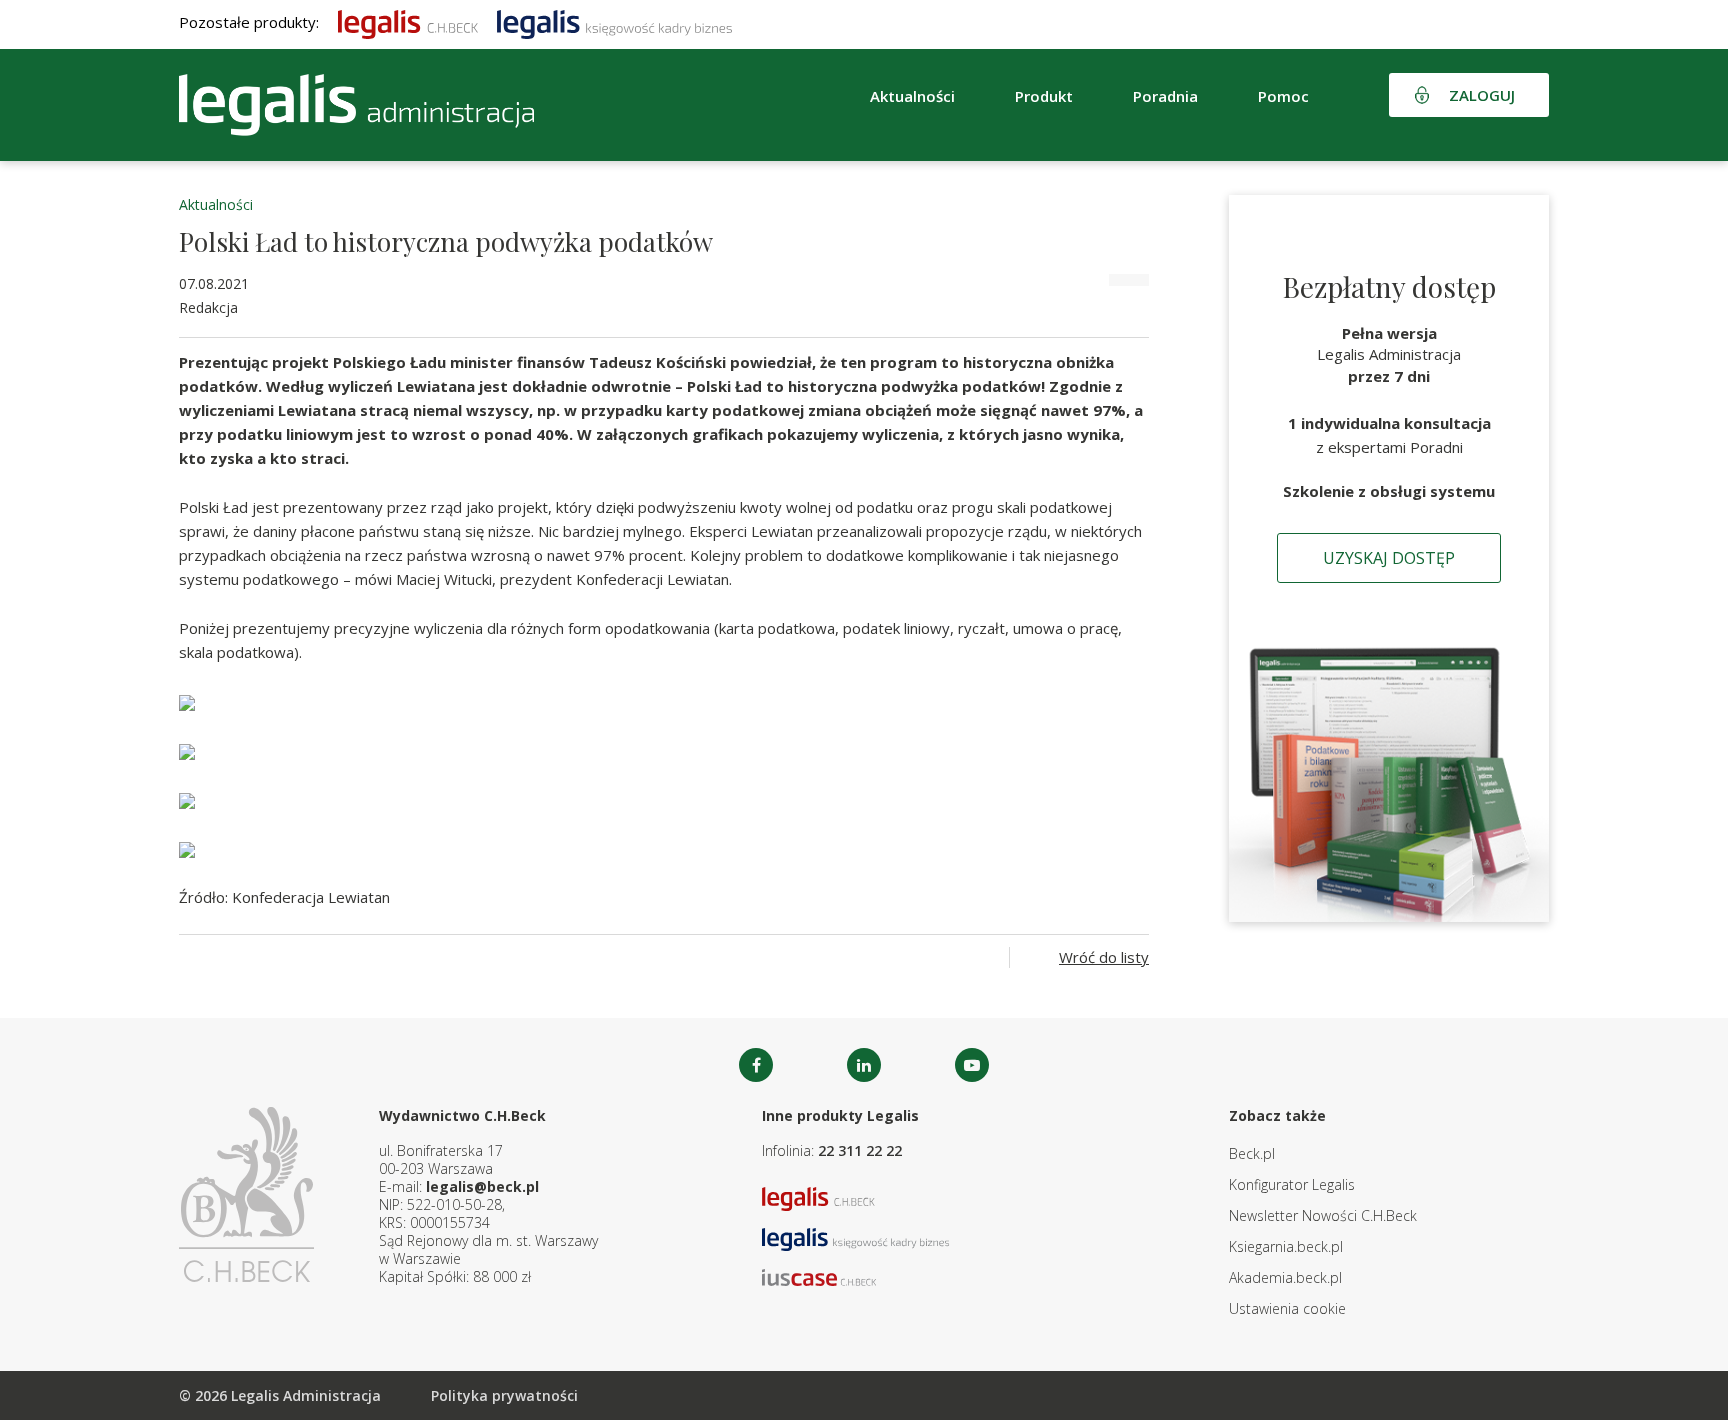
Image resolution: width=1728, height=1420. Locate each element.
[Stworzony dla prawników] (408, 22)
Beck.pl (1252, 1153)
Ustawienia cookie (1287, 1308)
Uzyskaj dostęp (1389, 558)
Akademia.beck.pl (1285, 1277)
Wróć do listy (1104, 957)
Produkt (1044, 96)
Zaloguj (1482, 95)
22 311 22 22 (860, 1150)
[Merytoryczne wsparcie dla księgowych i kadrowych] (614, 22)
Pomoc (1283, 96)
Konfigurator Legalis (1292, 1184)
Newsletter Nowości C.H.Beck (1323, 1215)
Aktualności (216, 204)
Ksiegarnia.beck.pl (1286, 1246)
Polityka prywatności (504, 1395)
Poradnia (1165, 96)
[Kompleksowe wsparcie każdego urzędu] (356, 105)
